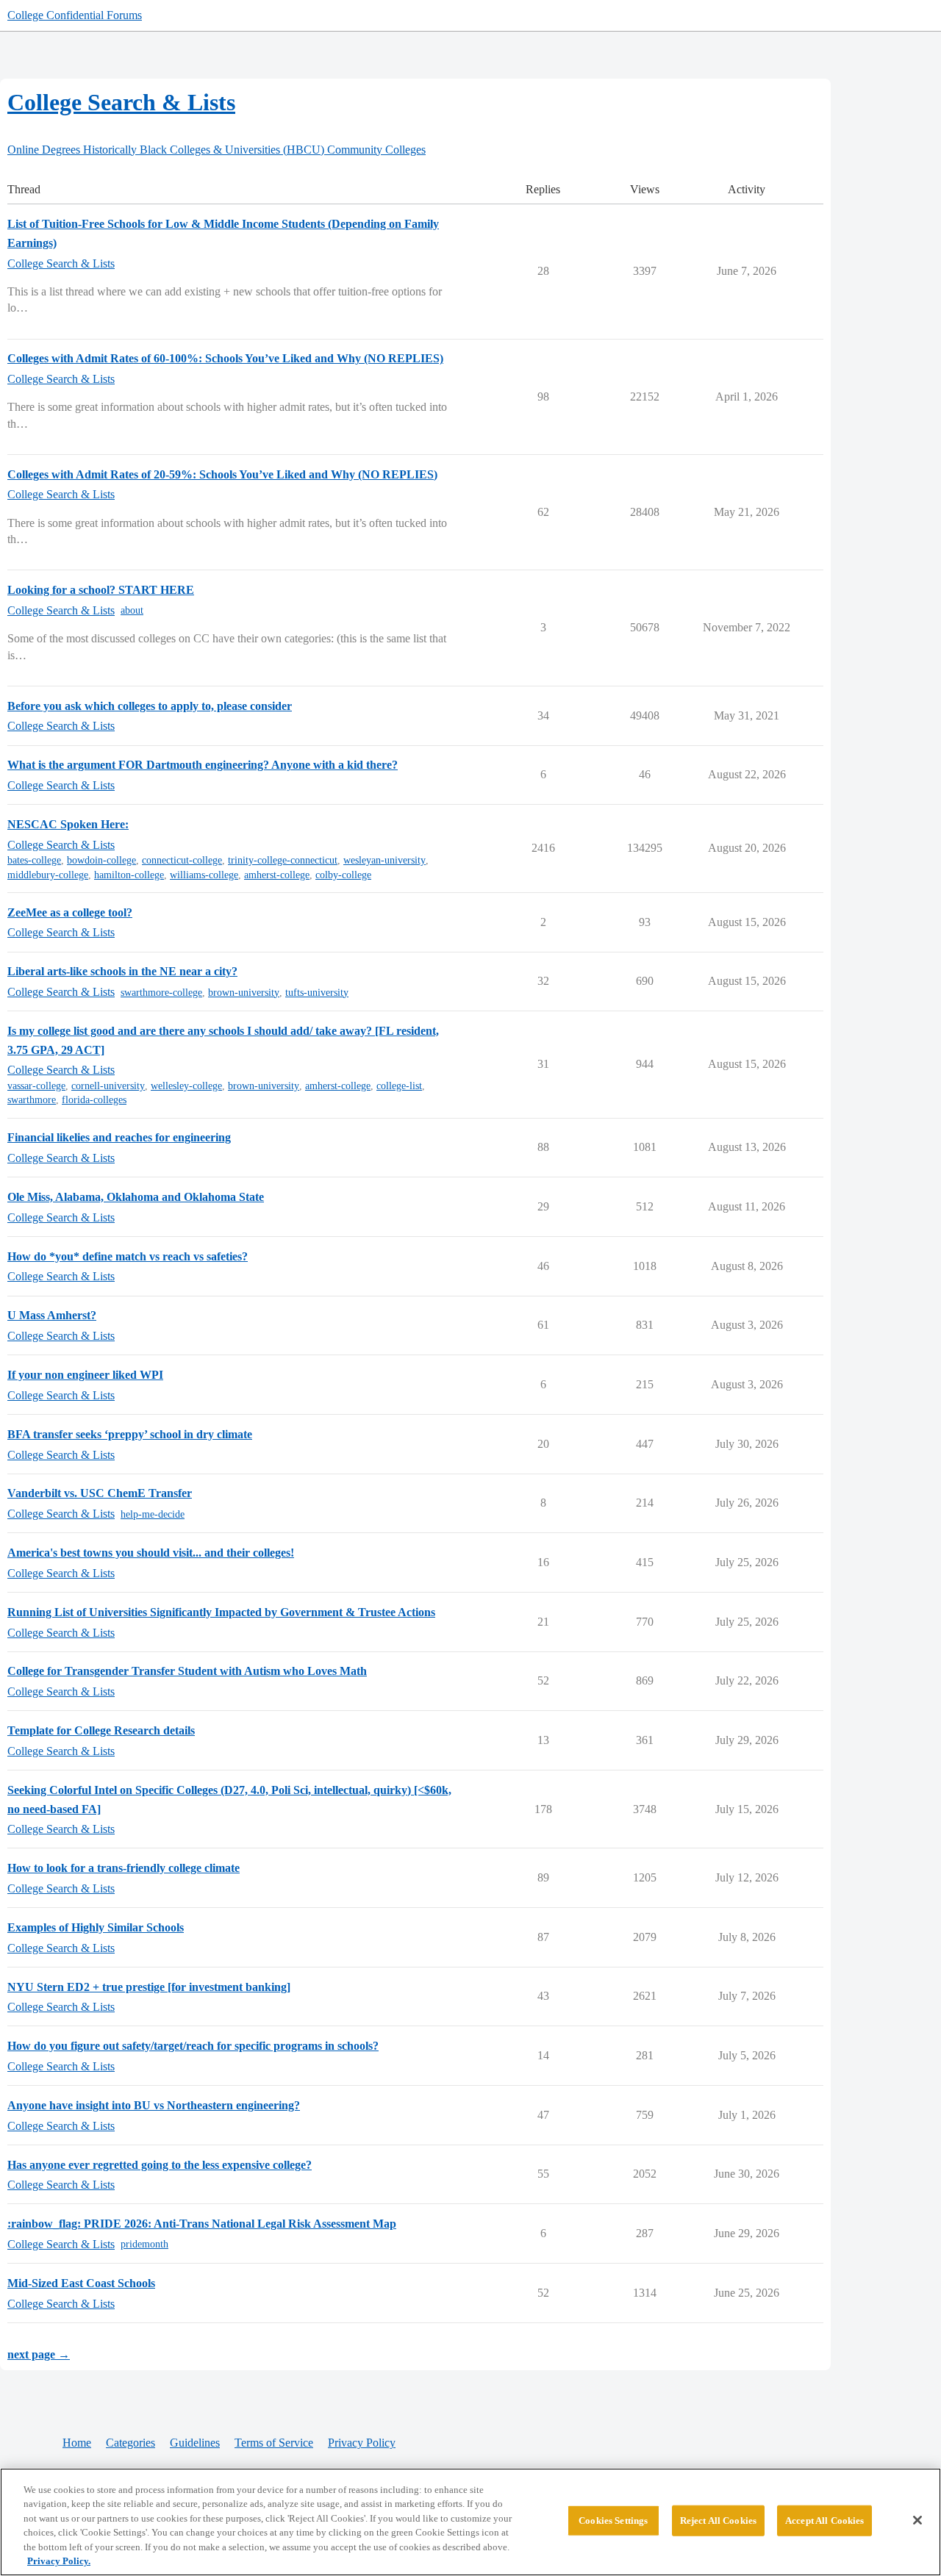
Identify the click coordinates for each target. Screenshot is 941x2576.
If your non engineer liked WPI (85, 1375)
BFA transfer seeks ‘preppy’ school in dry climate (130, 1434)
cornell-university (108, 1086)
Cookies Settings (613, 2521)
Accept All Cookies (824, 2521)
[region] (470, 2522)
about (132, 610)
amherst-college (277, 875)
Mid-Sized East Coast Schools (81, 2283)
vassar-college (36, 1086)
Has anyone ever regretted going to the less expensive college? (160, 2165)
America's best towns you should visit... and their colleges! (151, 1553)
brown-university (244, 993)
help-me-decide (153, 1514)
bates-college (34, 860)
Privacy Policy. (59, 2561)
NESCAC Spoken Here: (68, 824)
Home (77, 2443)
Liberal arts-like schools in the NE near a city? (122, 971)
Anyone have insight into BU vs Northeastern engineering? (154, 2105)
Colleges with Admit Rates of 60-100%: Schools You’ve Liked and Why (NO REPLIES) (225, 358)
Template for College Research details (101, 1730)
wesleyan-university (384, 860)
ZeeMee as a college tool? (70, 912)
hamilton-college (129, 875)
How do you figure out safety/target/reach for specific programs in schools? (193, 2046)
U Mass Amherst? (52, 1315)
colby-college (343, 875)
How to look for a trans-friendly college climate (124, 1868)
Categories (130, 2443)
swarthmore (32, 1100)
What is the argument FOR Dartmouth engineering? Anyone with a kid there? (203, 765)
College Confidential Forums (75, 15)
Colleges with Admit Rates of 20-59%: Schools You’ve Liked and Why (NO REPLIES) (222, 474)
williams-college (204, 875)
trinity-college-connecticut (283, 860)
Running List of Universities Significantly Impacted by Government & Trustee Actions (221, 1612)
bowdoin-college (101, 860)
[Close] (917, 2520)
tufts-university (317, 993)
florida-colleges (94, 1100)
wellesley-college (186, 1086)
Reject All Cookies (718, 2521)
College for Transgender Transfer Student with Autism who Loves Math (187, 1671)
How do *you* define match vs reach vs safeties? (128, 1256)
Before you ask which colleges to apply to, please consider (150, 706)
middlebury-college (48, 875)
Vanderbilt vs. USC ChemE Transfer (100, 1493)
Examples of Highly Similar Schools (96, 1927)
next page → (39, 2354)
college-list (399, 1086)
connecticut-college (182, 860)
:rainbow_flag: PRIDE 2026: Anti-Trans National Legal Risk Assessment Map (202, 2224)
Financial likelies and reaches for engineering (119, 1137)
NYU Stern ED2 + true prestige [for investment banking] (149, 1987)
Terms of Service (274, 2443)
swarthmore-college (161, 993)
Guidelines (195, 2443)
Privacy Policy (362, 2443)
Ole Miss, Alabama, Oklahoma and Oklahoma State (136, 1197)
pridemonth (144, 2244)
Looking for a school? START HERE (101, 590)
